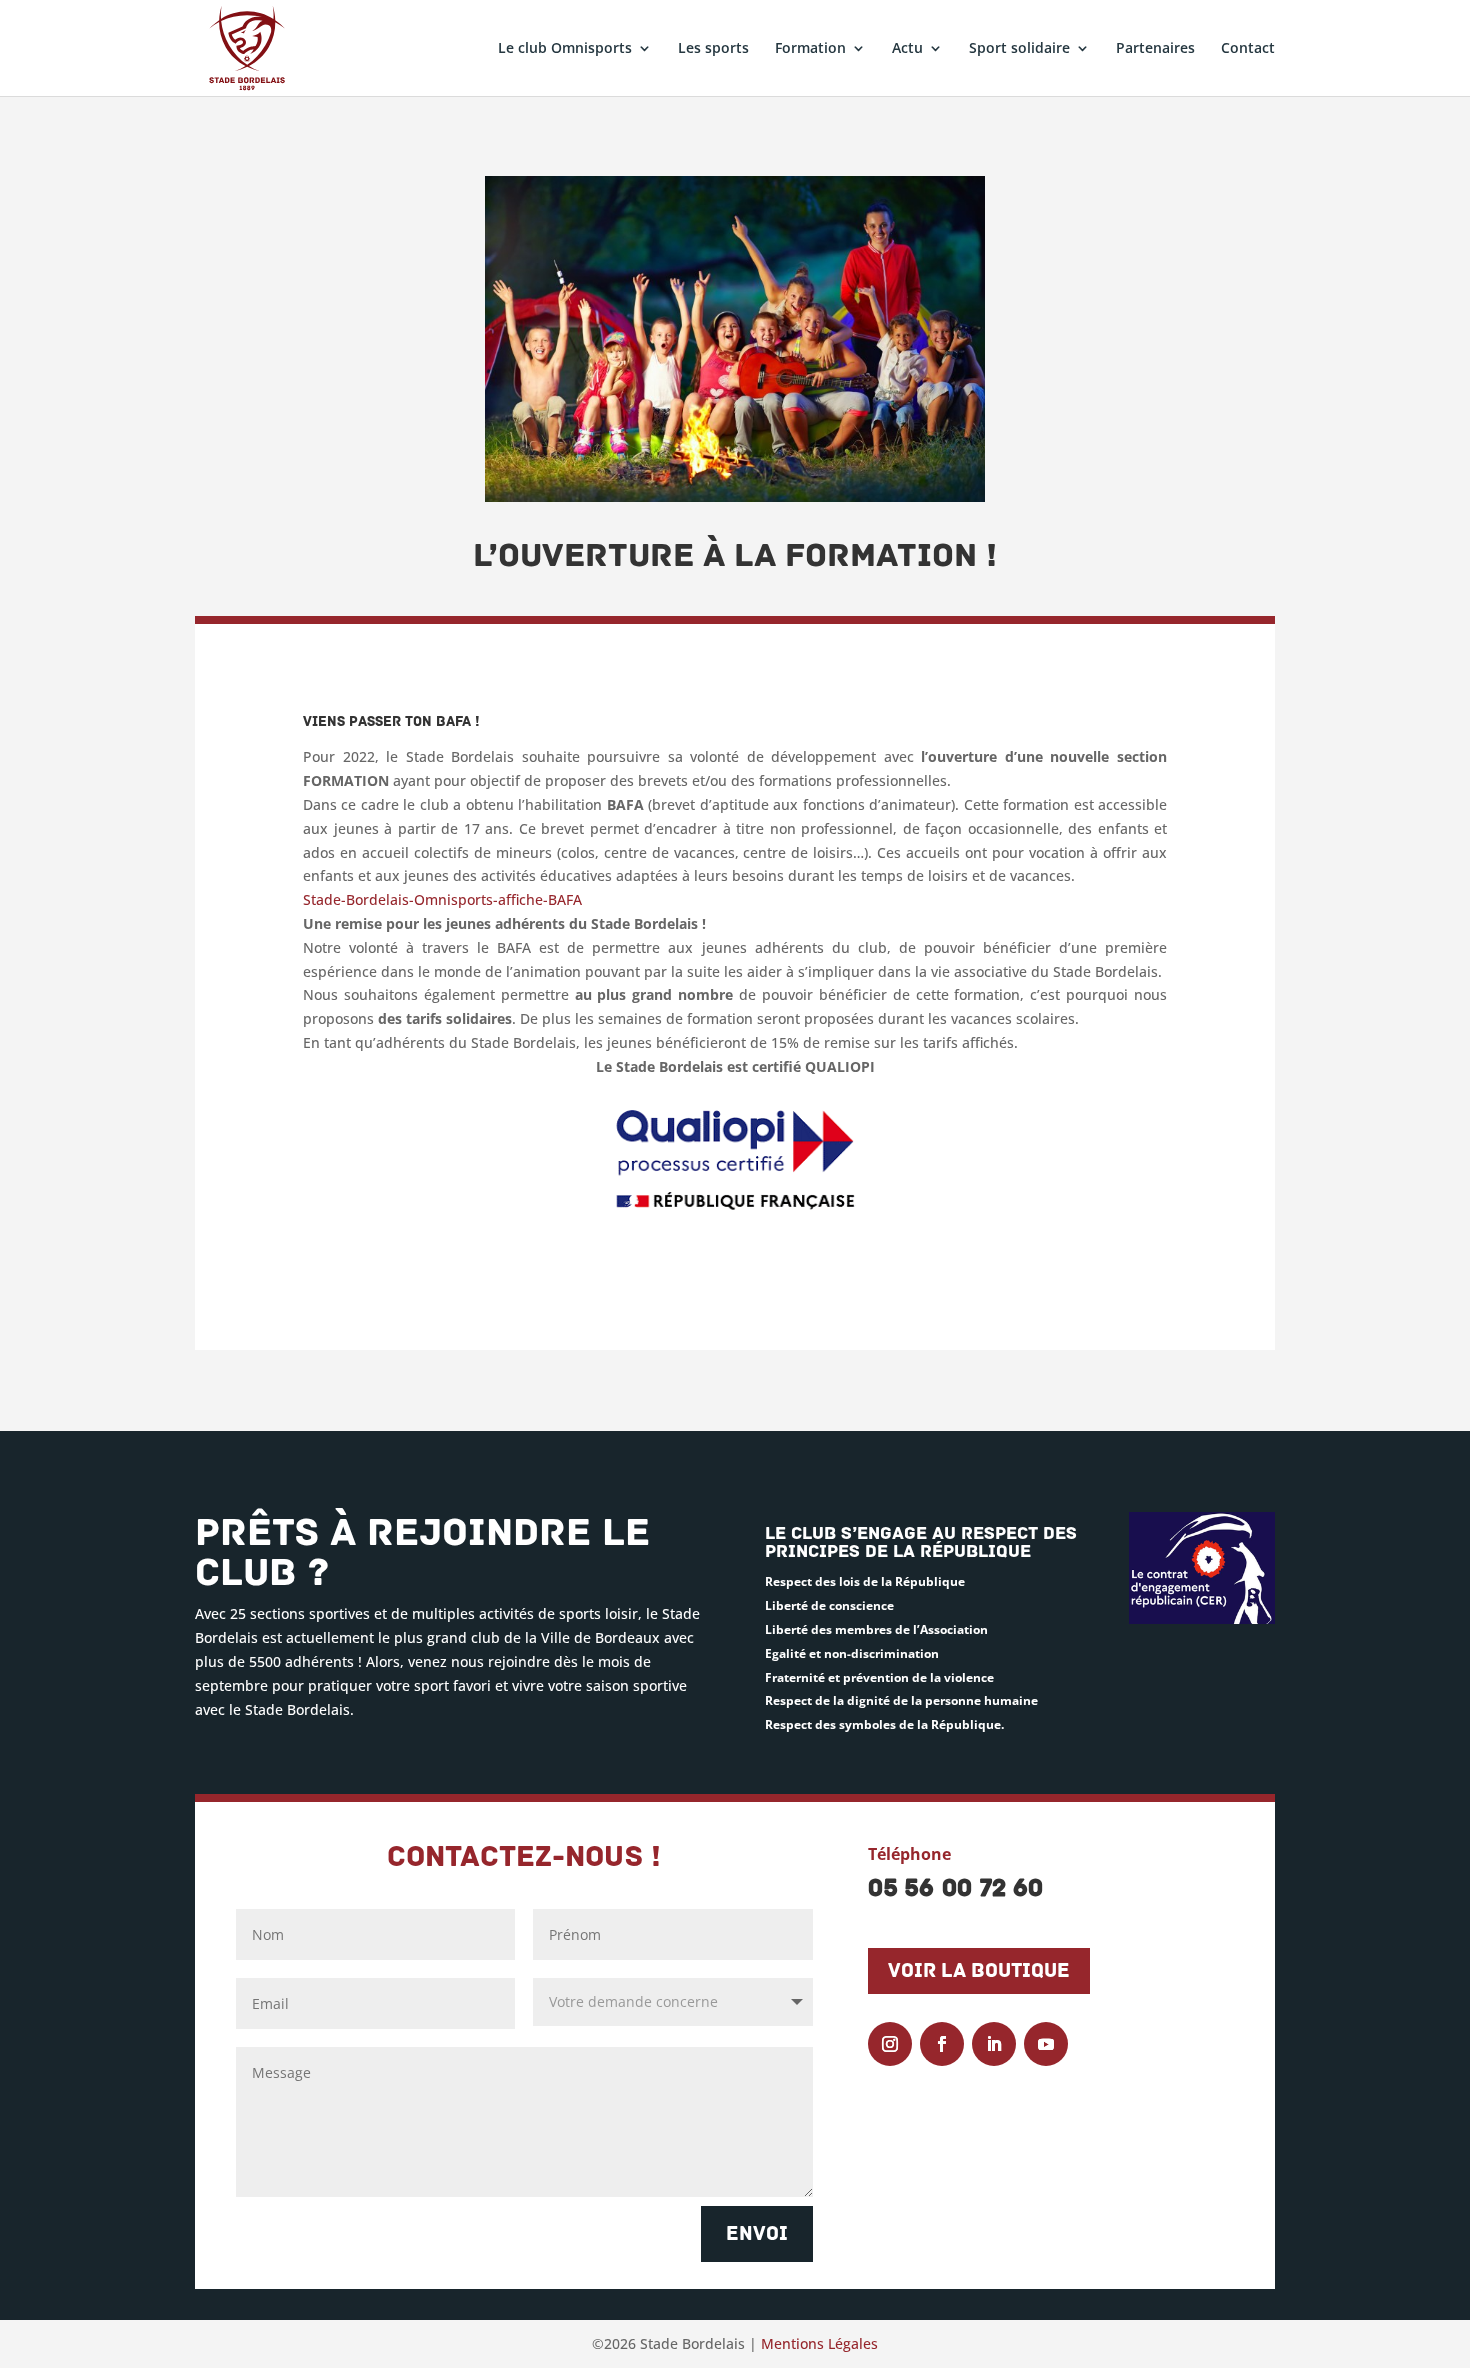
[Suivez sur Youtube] (1046, 2044)
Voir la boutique (979, 1971)
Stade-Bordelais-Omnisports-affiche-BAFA (442, 899)
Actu (907, 49)
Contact (1248, 49)
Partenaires (1155, 49)
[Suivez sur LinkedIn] (994, 2044)
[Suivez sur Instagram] (890, 2044)
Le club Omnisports (565, 49)
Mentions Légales (819, 2343)
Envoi (757, 2234)
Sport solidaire (1019, 49)
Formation (810, 49)
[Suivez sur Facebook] (942, 2044)
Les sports (713, 49)
